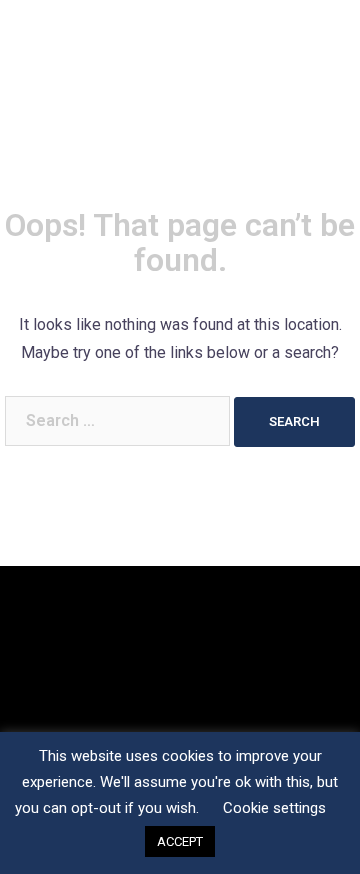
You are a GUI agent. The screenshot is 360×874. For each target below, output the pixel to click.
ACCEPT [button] (180, 841)
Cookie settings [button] (274, 808)
